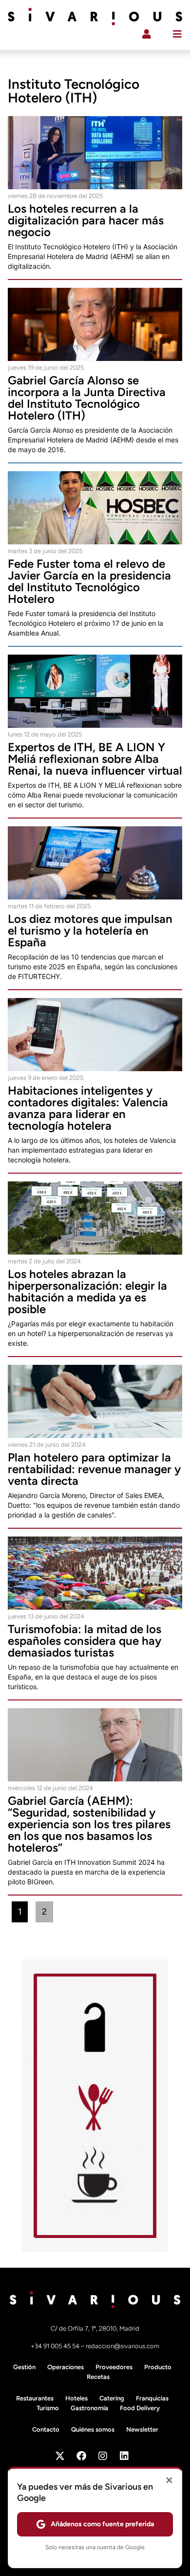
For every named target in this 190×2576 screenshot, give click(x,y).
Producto (158, 2367)
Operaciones (66, 2367)
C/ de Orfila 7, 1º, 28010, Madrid (95, 2328)
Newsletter (142, 2429)
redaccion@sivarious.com (123, 2346)
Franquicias (152, 2398)
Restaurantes (35, 2398)
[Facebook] (81, 2456)
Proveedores (114, 2367)
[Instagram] (103, 2456)
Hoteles (76, 2398)
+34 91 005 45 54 (56, 2346)
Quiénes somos (93, 2429)
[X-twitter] (60, 2456)
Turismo (48, 2408)
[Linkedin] (124, 2456)
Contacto (46, 2429)
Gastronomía (89, 2408)
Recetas (98, 2377)
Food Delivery (140, 2408)
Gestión (24, 2367)
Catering (112, 2398)
